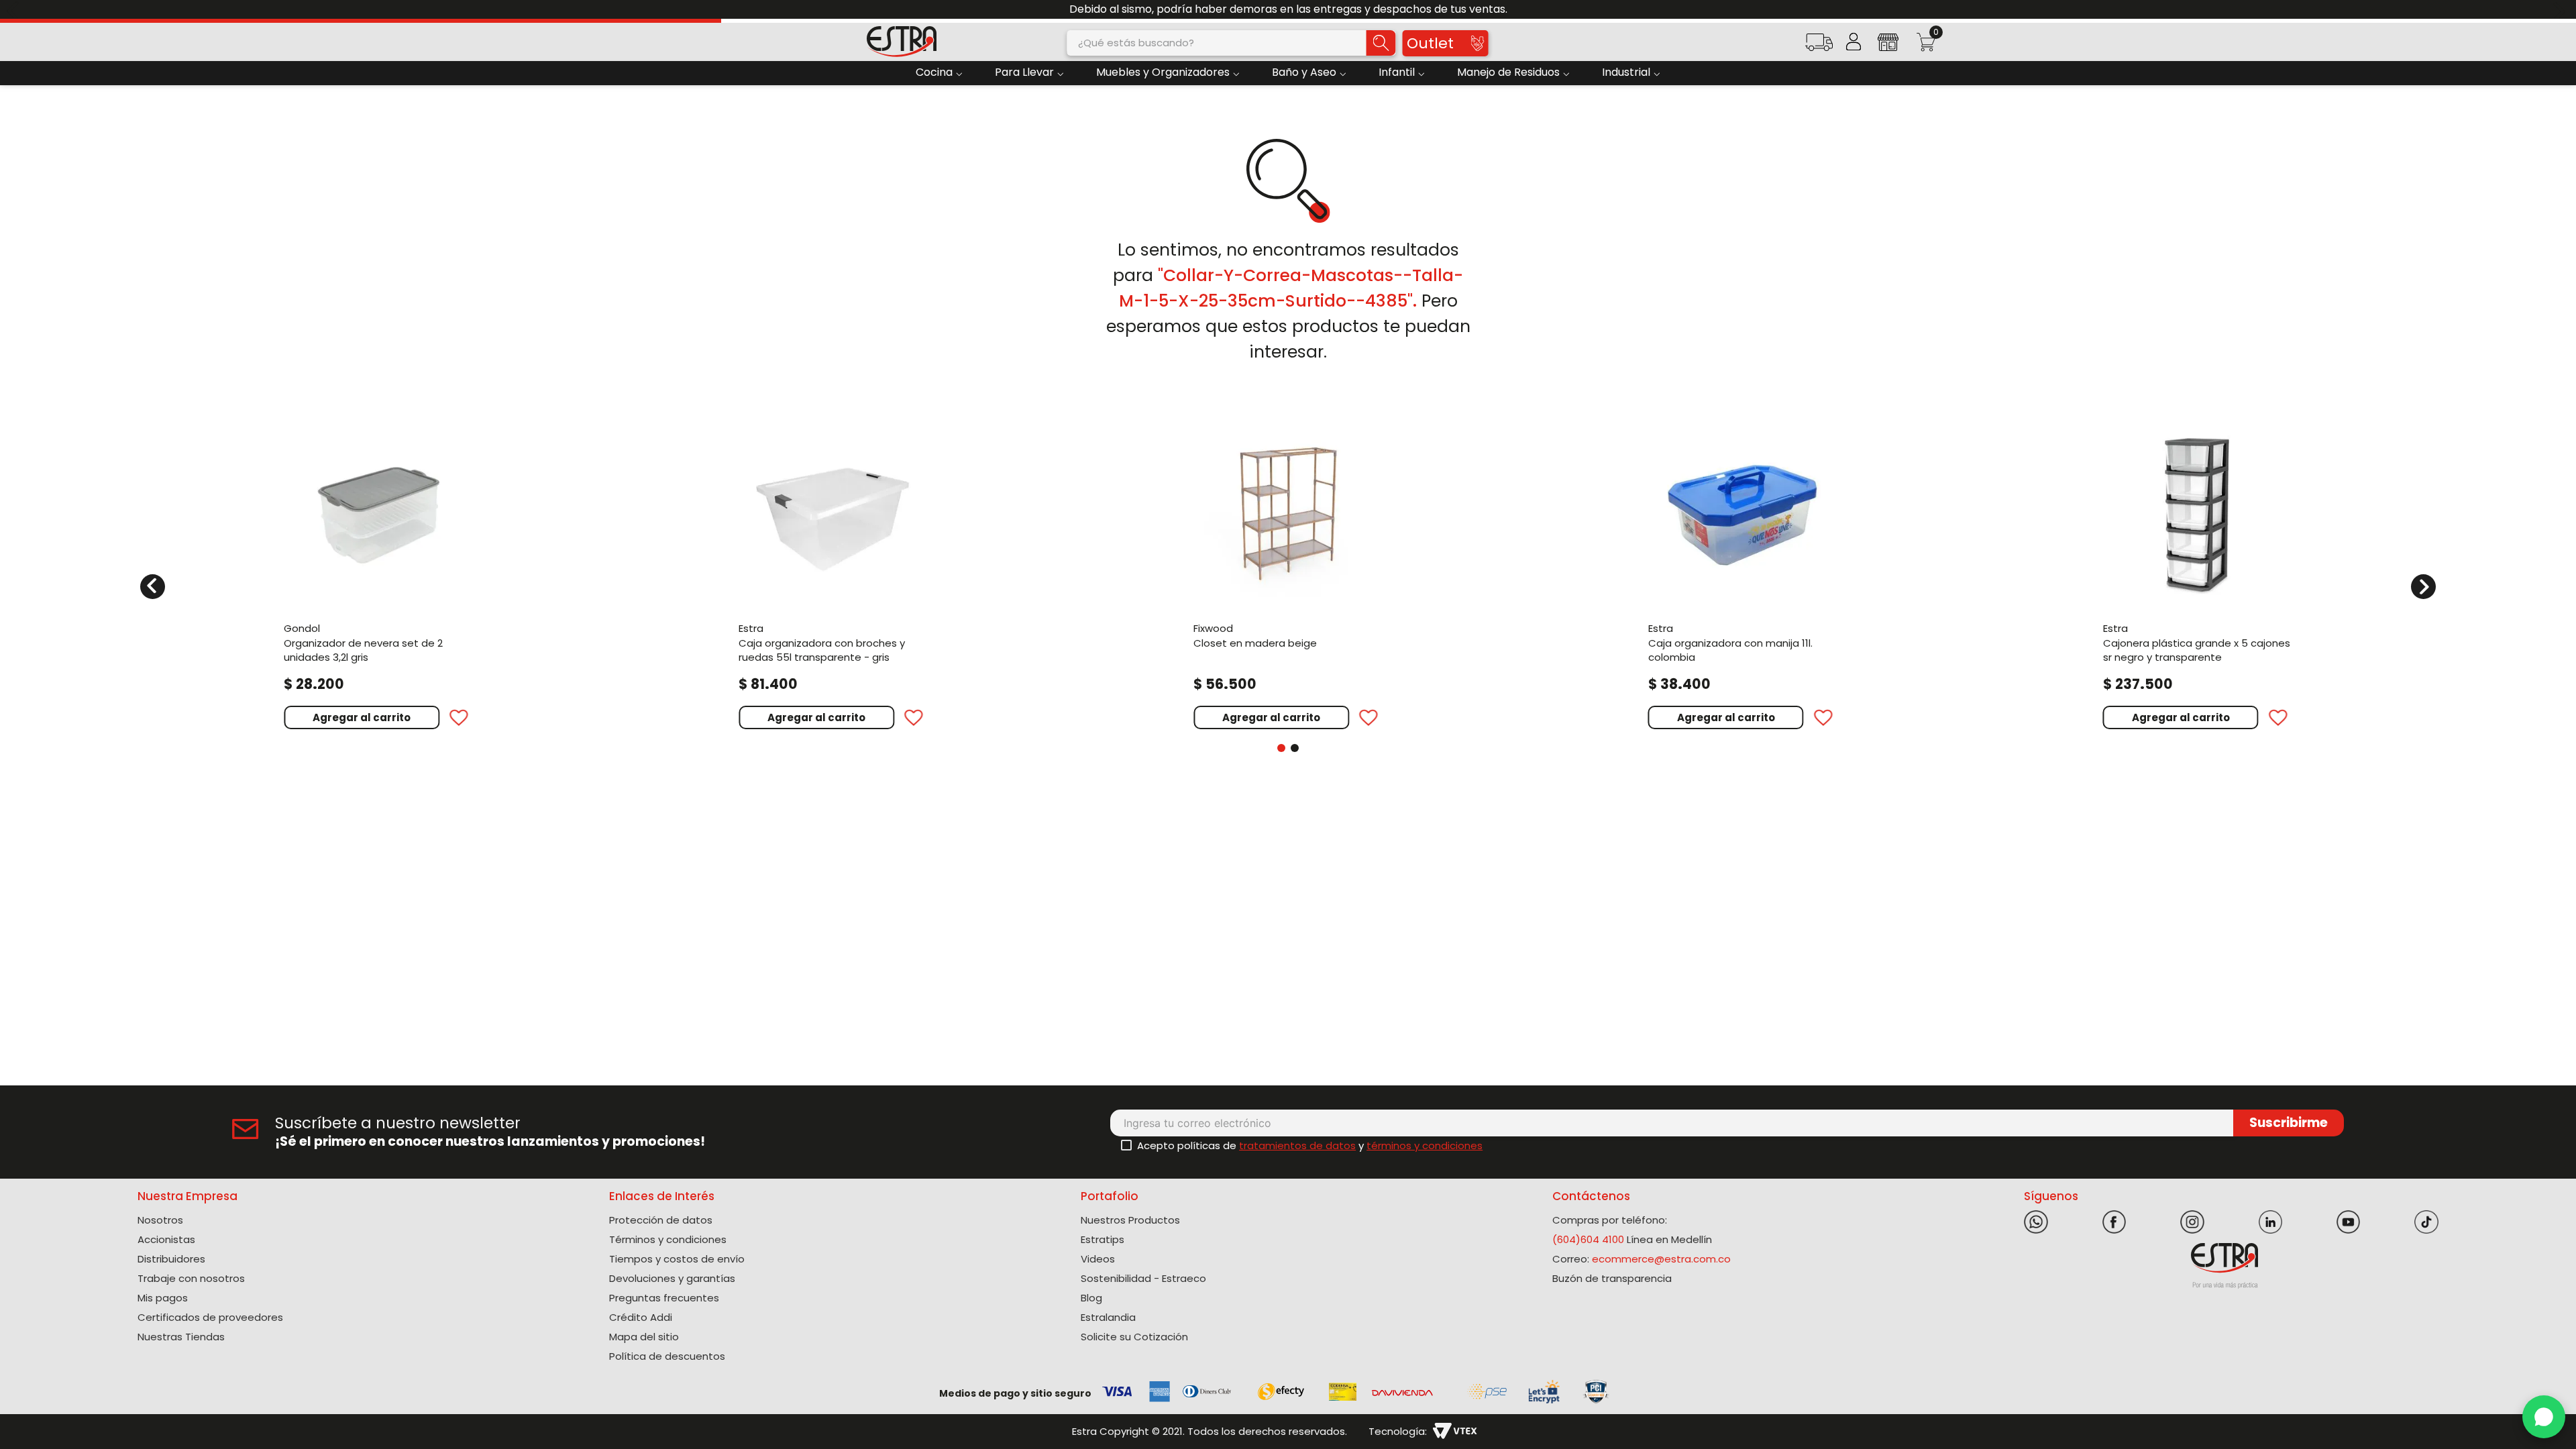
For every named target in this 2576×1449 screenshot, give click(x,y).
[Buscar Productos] (1381, 43)
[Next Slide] (2561, 10)
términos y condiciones (1425, 1145)
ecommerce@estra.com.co (1661, 1259)
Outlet (1430, 43)
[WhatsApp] (2544, 1417)
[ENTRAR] (1854, 42)
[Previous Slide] (15, 10)
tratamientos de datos (1297, 1145)
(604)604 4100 (1588, 1239)
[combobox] (1232, 43)
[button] (1819, 47)
